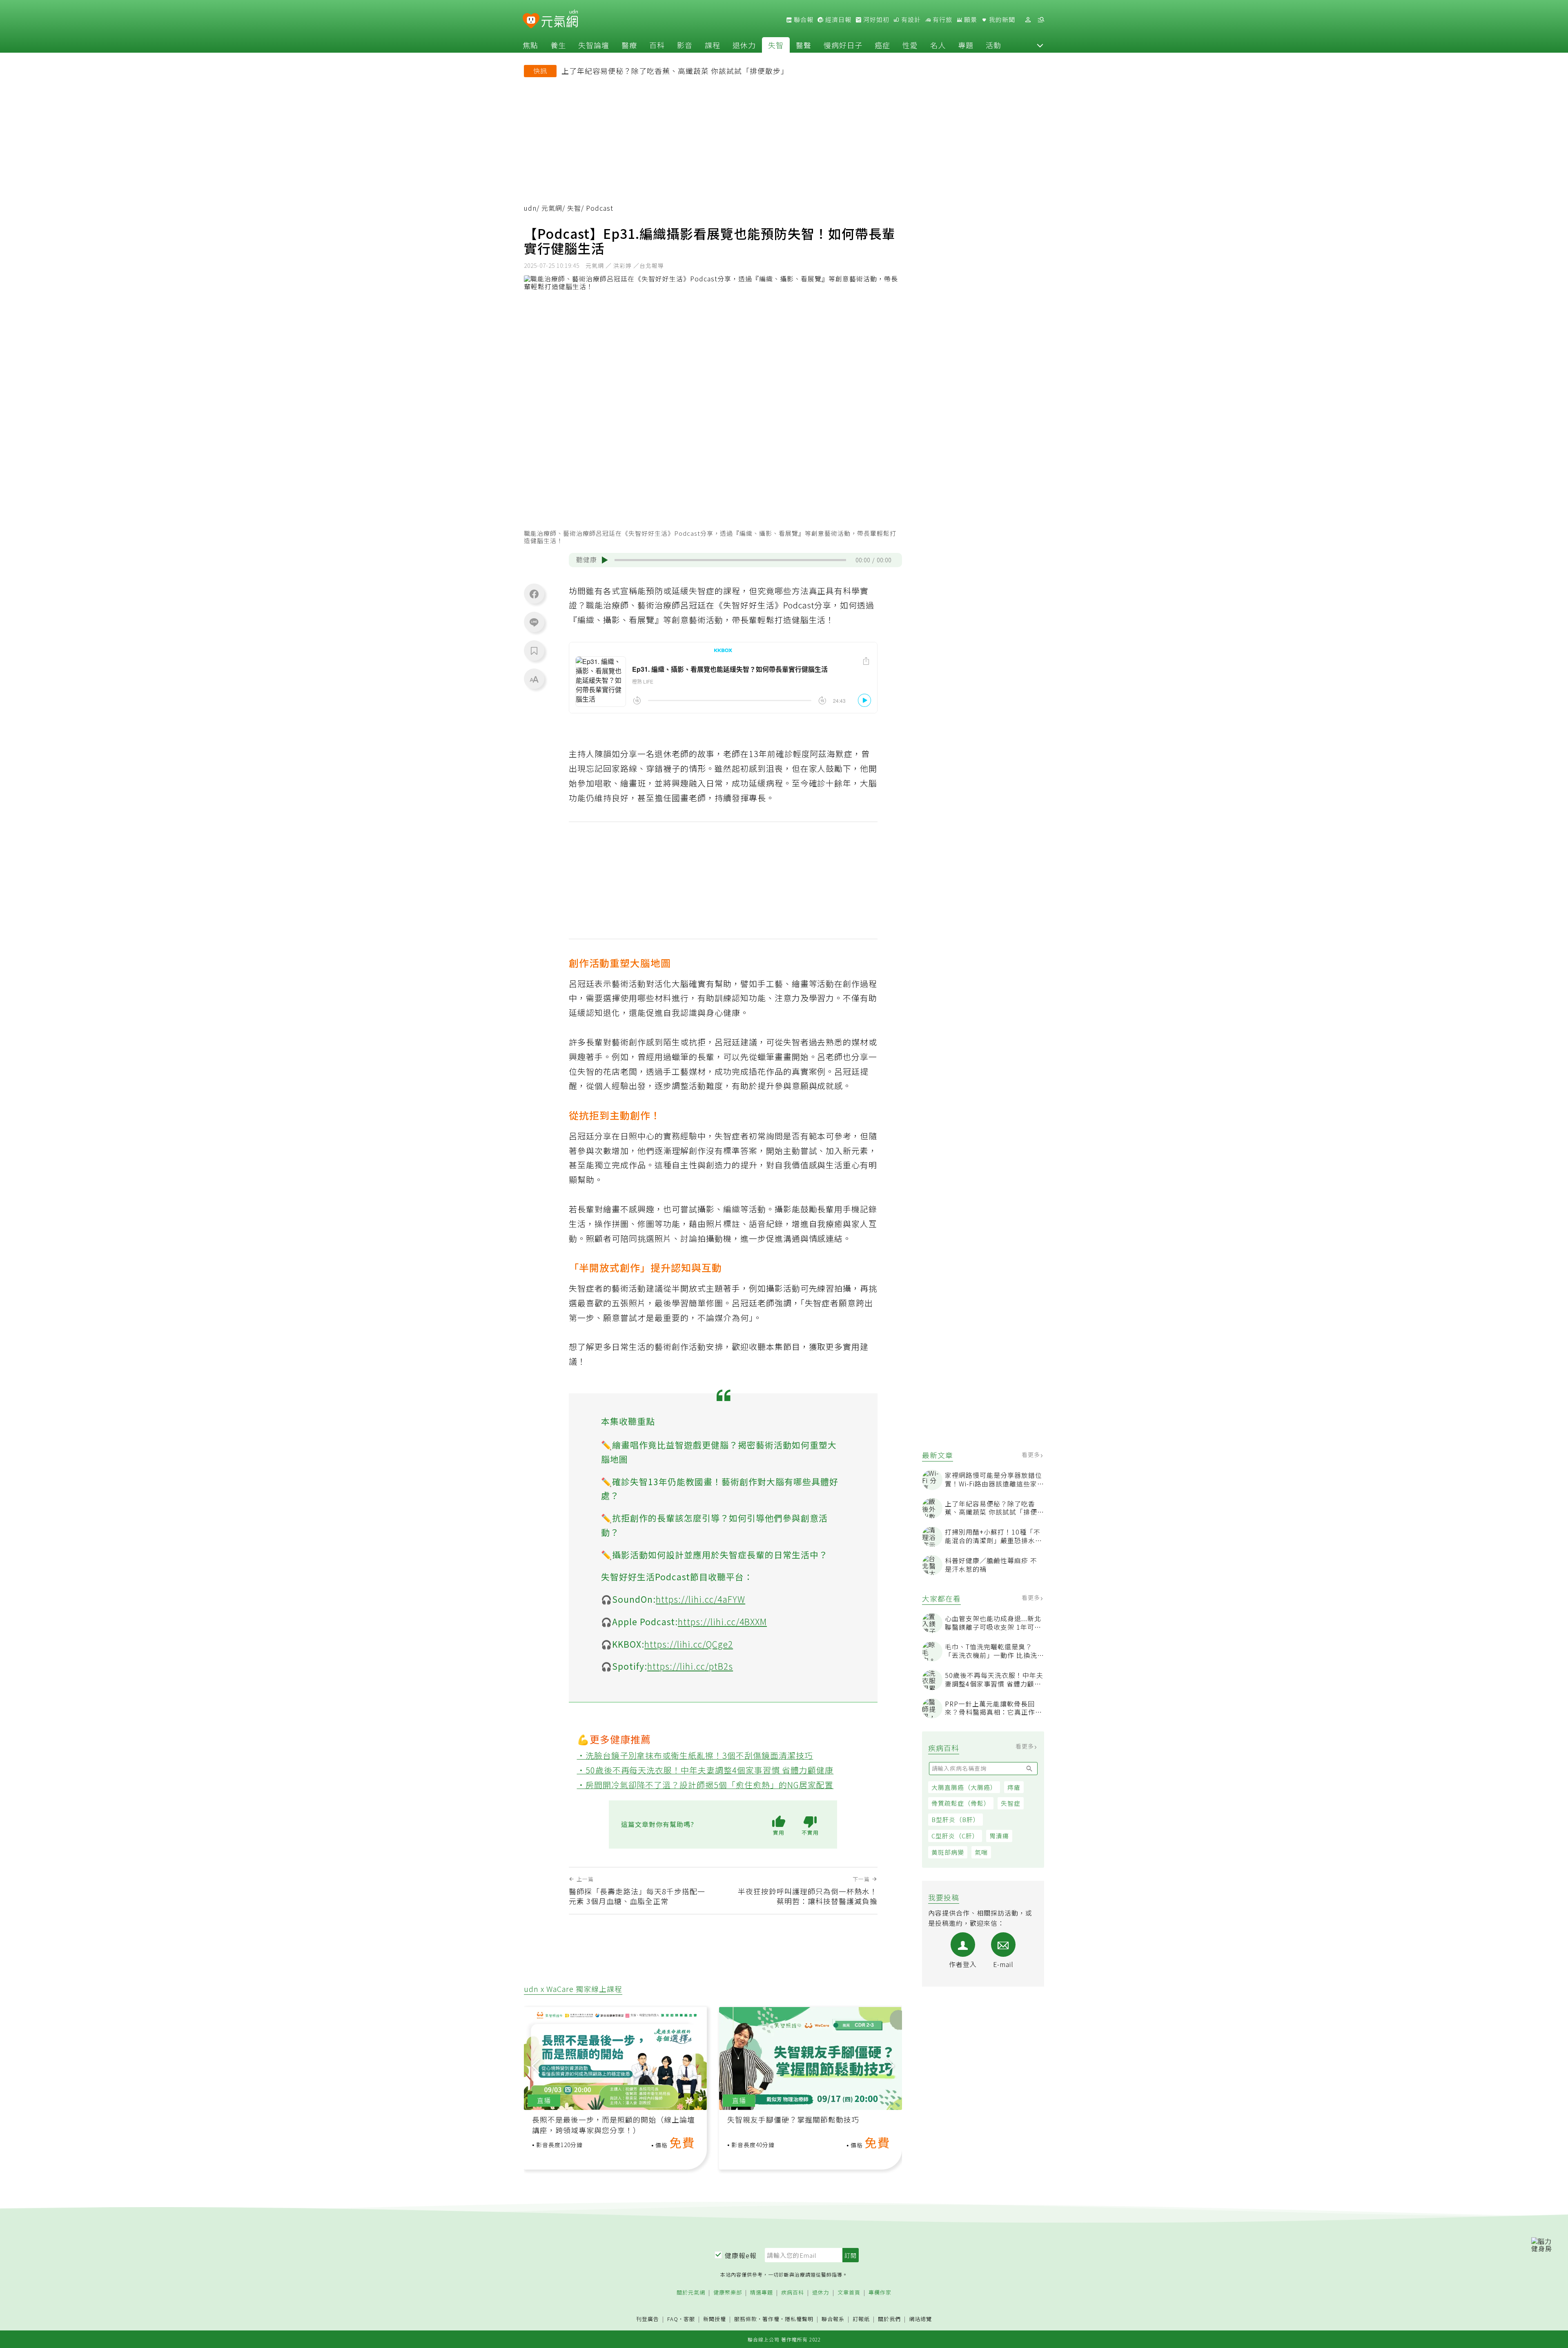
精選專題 (762, 2293)
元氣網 (552, 208)
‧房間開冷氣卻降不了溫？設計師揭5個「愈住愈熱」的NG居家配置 (705, 1785)
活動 (993, 45)
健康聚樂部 (728, 2293)
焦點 (530, 45)
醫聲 (804, 45)
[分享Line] (534, 622)
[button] (1040, 45)
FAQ (673, 2319)
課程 (713, 45)
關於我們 (889, 2319)
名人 (938, 45)
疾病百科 (793, 2293)
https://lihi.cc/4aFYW (700, 1599)
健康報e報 (741, 2255)
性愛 (910, 45)
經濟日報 (837, 20)
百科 (657, 45)
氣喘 (981, 1852)
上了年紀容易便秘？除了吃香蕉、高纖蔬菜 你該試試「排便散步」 (675, 71)
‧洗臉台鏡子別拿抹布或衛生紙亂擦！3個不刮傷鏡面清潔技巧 (695, 1755)
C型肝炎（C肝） (955, 1836)
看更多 (1032, 1455)
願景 (970, 20)
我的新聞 (1001, 20)
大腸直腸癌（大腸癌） (964, 1787)
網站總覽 (920, 2319)
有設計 (910, 20)
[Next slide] (890, 2066)
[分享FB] (534, 594)
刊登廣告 (648, 2319)
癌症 (882, 45)
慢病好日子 (843, 45)
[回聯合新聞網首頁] (531, 21)
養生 (558, 45)
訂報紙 (861, 2319)
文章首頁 (849, 2293)
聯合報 (803, 20)
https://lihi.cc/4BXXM (722, 1622)
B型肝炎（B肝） (955, 1819)
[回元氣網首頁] (560, 20)
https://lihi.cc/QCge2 (689, 1644)
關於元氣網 (691, 2293)
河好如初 (875, 20)
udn (530, 208)
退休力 (744, 45)
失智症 (1011, 1803)
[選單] (1041, 20)
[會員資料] (1028, 20)
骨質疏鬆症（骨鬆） (961, 1803)
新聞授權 (715, 2319)
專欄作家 (880, 2293)
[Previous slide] (536, 2066)
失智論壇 (594, 45)
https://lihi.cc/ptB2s (690, 1666)
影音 (685, 45)
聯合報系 (833, 2319)
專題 (966, 45)
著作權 (771, 2319)
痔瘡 (1014, 1787)
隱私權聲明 (799, 2319)
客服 (689, 2319)
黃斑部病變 (948, 1852)
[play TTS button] (605, 560)
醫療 (629, 45)
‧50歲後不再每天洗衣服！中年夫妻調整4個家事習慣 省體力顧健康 (705, 1770)
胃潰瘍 (999, 1836)
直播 (544, 2100)
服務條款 (746, 2319)
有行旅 (942, 20)
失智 (776, 45)
